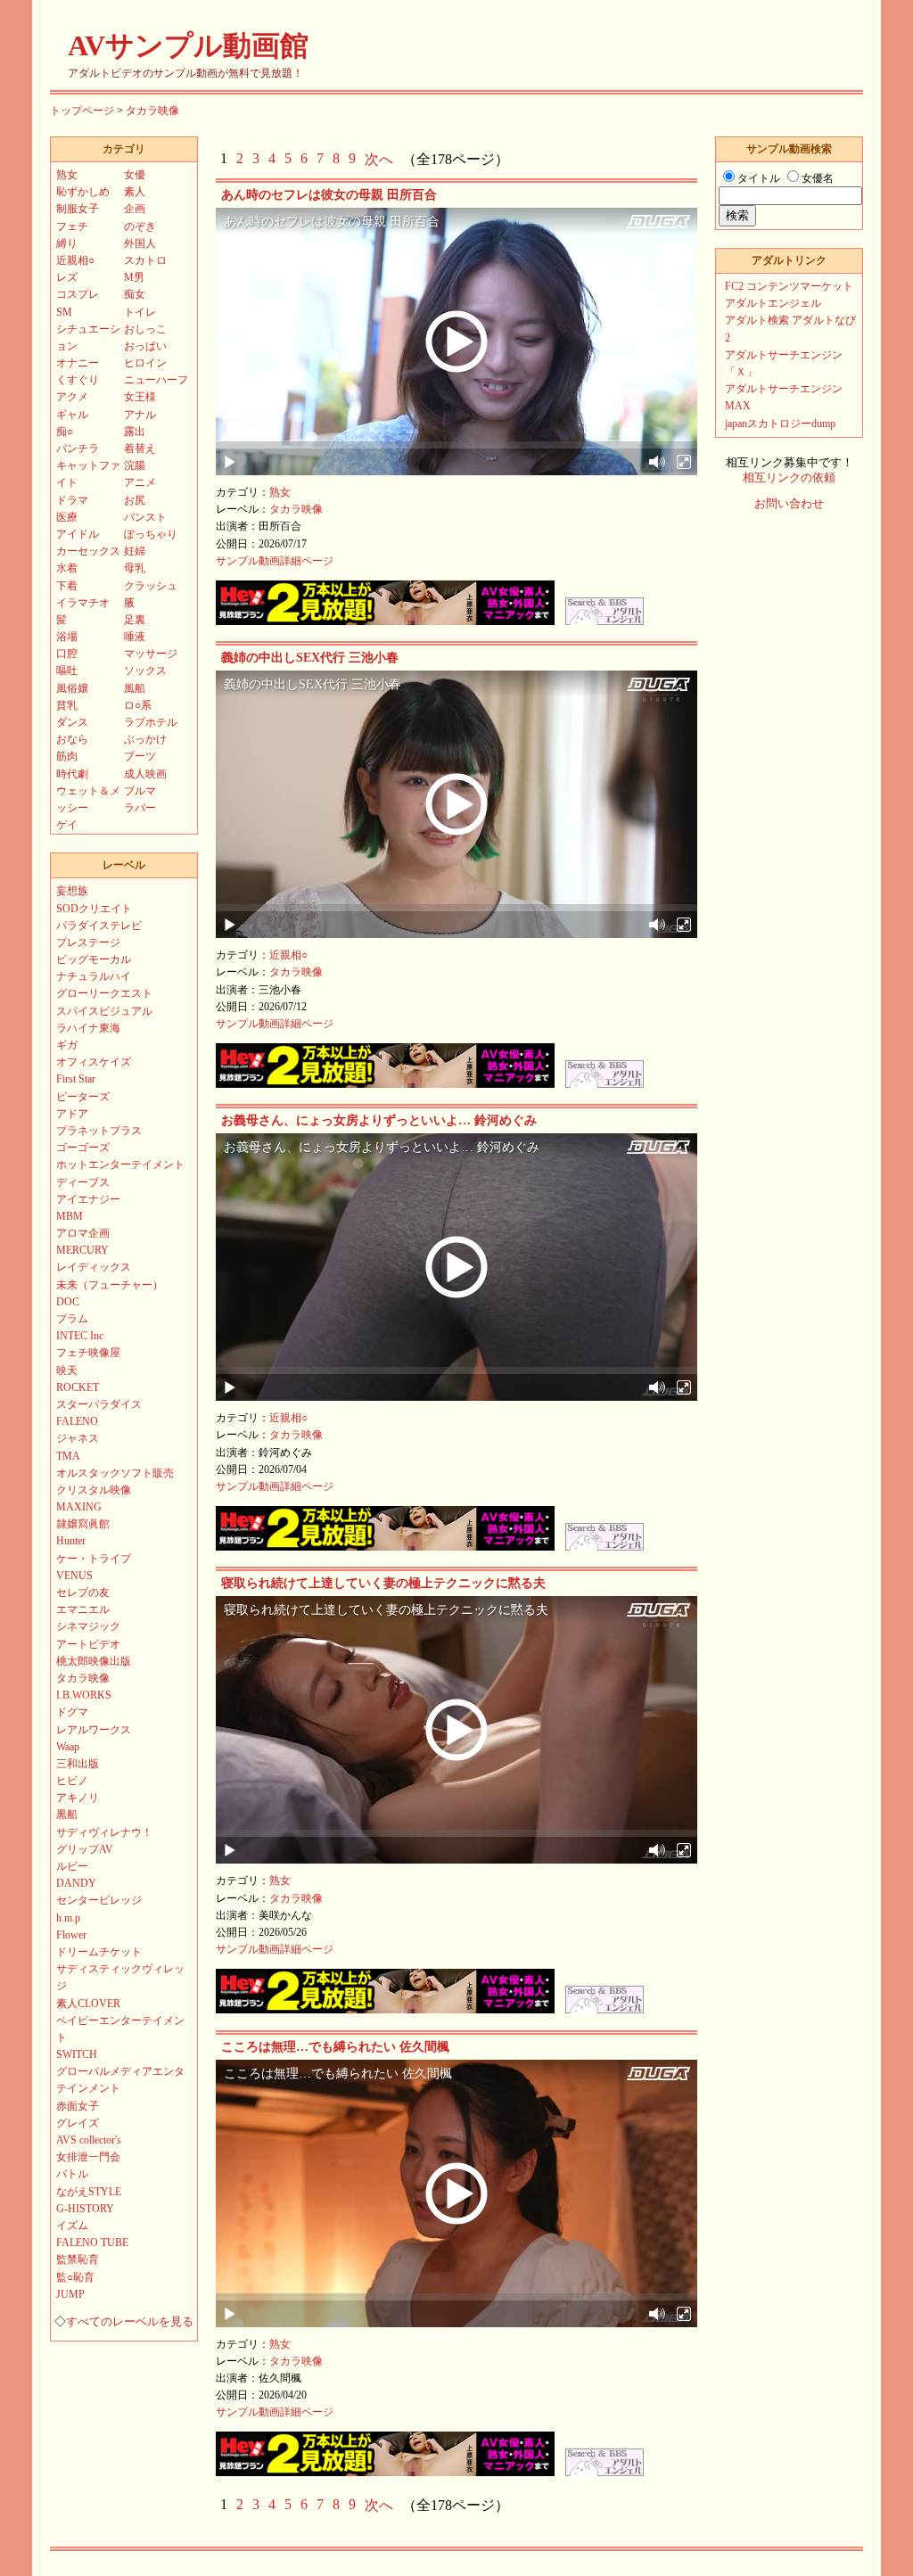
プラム (72, 1319)
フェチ (72, 226)
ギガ (67, 1045)
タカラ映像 (152, 111)
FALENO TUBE (92, 2243)
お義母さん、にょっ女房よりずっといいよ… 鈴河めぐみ (379, 1120)
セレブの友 (83, 1593)
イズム (72, 2226)
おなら (72, 739)
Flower (71, 1935)
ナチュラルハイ (94, 976)
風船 (135, 688)
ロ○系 (138, 705)
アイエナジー (88, 1199)
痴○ (65, 432)
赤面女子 (78, 2106)
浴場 (67, 637)
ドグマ (72, 1712)
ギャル (72, 415)
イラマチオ (83, 603)
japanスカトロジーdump (780, 424)
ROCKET (78, 1387)
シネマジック (88, 1626)
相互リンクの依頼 (789, 478)
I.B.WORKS (84, 1695)
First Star (76, 1079)
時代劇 (72, 774)
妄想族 (72, 891)
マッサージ (151, 654)
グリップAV (85, 1849)
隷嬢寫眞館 (83, 1524)
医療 (67, 517)
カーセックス (88, 551)
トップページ (82, 111)
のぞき (140, 226)
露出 (135, 432)
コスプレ (78, 294)
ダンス (72, 722)
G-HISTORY (85, 2209)
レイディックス (94, 1267)
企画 (135, 209)
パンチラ (78, 449)
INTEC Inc (80, 1336)
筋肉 (67, 756)
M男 (134, 277)
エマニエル (83, 1609)
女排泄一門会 (88, 2157)
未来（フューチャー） (110, 1285)
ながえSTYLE (89, 2192)
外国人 (140, 243)
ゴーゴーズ (83, 1148)
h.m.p (68, 1918)
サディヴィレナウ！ (104, 1832)
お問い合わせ (789, 504)
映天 (67, 1370)
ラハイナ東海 (88, 1028)
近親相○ (288, 955)
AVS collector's (89, 2140)
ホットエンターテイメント (120, 1165)
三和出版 (78, 1764)
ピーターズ (83, 1097)
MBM (70, 1216)
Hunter (71, 1541)
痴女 (135, 294)
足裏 (135, 620)
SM (64, 312)
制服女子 (78, 209)
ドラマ (72, 500)
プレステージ (88, 942)
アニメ (140, 482)
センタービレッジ (99, 1900)
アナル (140, 415)
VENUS (74, 1576)
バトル (72, 2174)
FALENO (77, 1421)
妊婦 (135, 551)
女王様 (140, 397)
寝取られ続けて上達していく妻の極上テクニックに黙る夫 (383, 1583)
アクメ (72, 397)
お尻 (135, 500)
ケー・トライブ (94, 1559)
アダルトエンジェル (773, 303)
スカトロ (145, 260)
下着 (67, 586)
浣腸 (135, 465)
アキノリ (78, 1798)
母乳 (135, 568)
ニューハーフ (156, 380)
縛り (67, 243)
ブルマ (140, 791)
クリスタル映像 (94, 1490)
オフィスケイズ (94, 1062)
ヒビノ (72, 1781)
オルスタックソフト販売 (115, 1473)
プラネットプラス (99, 1131)
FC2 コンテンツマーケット (789, 286)
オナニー (78, 363)
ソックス (145, 671)
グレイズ (78, 2123)
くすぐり (78, 380)
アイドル (78, 534)
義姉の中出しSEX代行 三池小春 (310, 658)
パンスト (145, 517)
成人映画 (145, 774)
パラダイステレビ (99, 926)
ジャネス (78, 1438)
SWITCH (77, 2054)
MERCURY (82, 1250)
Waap (68, 1747)
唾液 (135, 637)
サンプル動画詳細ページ (275, 561)
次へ (379, 159)
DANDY (76, 1883)
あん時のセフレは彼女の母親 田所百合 (329, 195)
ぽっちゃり (151, 534)
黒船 (67, 1815)
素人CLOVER (88, 2004)
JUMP (70, 2294)
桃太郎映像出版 (94, 1661)
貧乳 (67, 705)
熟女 (280, 492)
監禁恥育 (78, 2259)
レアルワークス (94, 1730)
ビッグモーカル (94, 959)
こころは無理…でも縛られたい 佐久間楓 (335, 2047)
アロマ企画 (83, 1233)
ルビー (72, 1866)
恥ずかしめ (83, 192)
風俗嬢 (72, 688)
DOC (68, 1302)
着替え (140, 449)
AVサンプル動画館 (188, 45)
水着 (67, 568)
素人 (135, 192)
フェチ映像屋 (88, 1353)
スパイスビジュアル (104, 1011)
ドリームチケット (99, 1952)
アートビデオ (88, 1644)
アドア (72, 1114)
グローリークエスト (104, 993)
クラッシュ (151, 586)
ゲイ (67, 825)
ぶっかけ (145, 739)
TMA (68, 1456)
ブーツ (140, 756)
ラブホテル (151, 722)
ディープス (83, 1182)
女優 (135, 175)
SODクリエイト (94, 909)
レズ (67, 277)
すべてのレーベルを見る (130, 2322)
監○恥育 (75, 2277)
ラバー (140, 808)
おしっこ (145, 329)
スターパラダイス (99, 1404)
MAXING (79, 1507)
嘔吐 (67, 671)
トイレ (140, 312)
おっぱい (145, 346)
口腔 (67, 654)
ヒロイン (145, 363)
